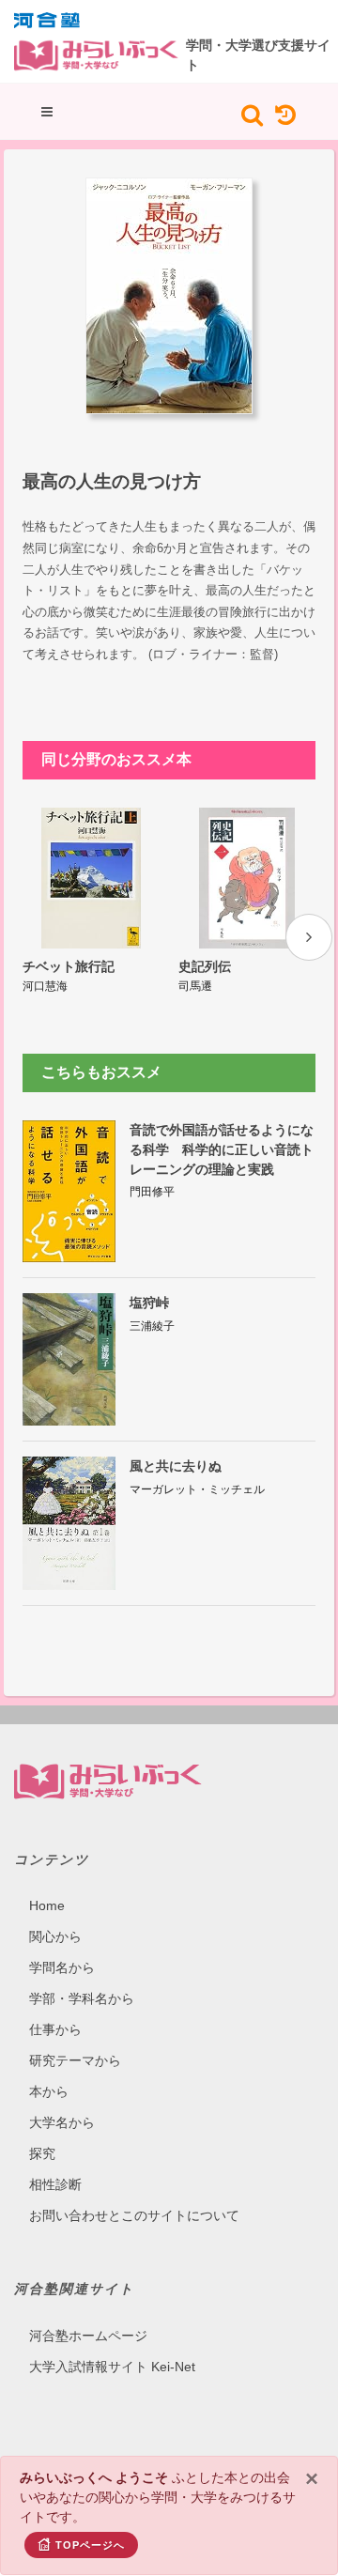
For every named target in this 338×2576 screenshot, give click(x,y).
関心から (55, 1936)
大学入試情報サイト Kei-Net (112, 2367)
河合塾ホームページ (88, 2336)
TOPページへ (90, 2545)
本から (49, 2091)
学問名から (62, 1967)
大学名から (62, 2122)
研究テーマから (75, 2060)
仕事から (55, 2029)
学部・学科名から (82, 1998)
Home (47, 1905)
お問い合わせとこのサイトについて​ (134, 2215)
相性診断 (55, 2184)
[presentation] (309, 937)
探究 (42, 2153)
